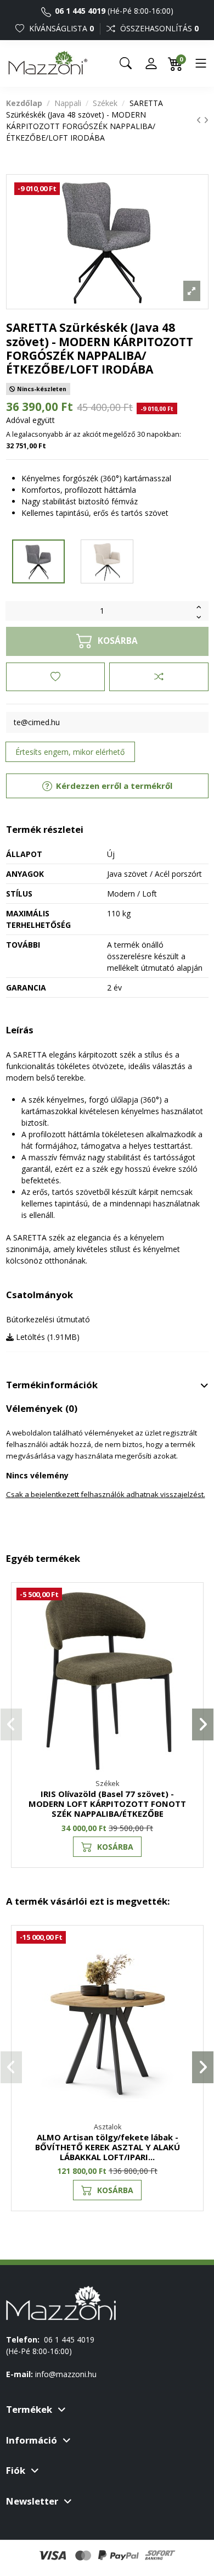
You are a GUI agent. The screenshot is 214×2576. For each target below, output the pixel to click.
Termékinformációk (52, 1385)
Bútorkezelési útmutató (48, 1319)
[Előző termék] (200, 120)
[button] (11, 1724)
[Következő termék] (206, 120)
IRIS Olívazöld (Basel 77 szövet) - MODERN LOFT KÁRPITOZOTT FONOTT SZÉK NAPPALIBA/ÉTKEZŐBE (107, 1804)
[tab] (107, 1386)
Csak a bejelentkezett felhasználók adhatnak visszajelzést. (106, 1494)
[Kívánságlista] (55, 677)
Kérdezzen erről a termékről (113, 786)
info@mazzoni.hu (66, 2374)
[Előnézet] (189, 1645)
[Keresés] (126, 63)
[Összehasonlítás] (159, 677)
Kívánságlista (60, 28)
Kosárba (115, 1847)
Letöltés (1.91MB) (47, 1337)
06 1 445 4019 (79, 11)
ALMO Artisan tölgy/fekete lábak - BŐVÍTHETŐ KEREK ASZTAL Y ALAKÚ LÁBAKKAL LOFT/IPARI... (108, 2147)
